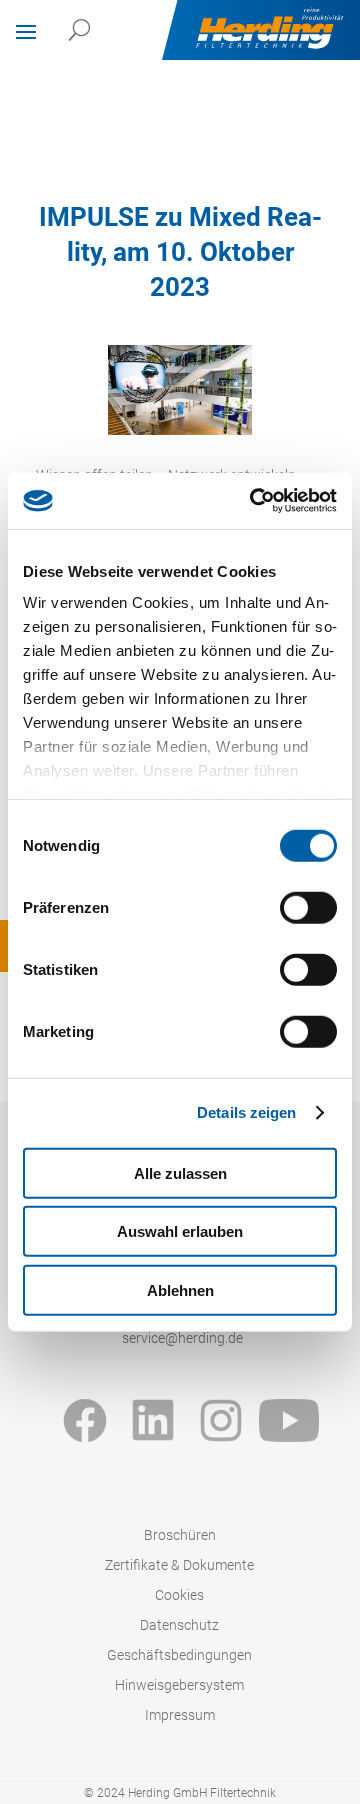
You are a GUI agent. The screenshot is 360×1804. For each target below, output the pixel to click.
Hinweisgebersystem (179, 1685)
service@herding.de (182, 1338)
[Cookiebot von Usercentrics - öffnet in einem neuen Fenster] (254, 501)
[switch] (308, 907)
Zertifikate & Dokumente (179, 1565)
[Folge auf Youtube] (289, 1420)
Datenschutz (179, 1625)
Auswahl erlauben (180, 1231)
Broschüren (180, 1535)
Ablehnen (180, 1289)
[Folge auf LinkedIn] (153, 1420)
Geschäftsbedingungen (179, 1655)
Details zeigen (246, 1112)
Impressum (180, 1715)
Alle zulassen (180, 1172)
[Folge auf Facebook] (85, 1420)
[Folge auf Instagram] (221, 1420)
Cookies (179, 1595)
